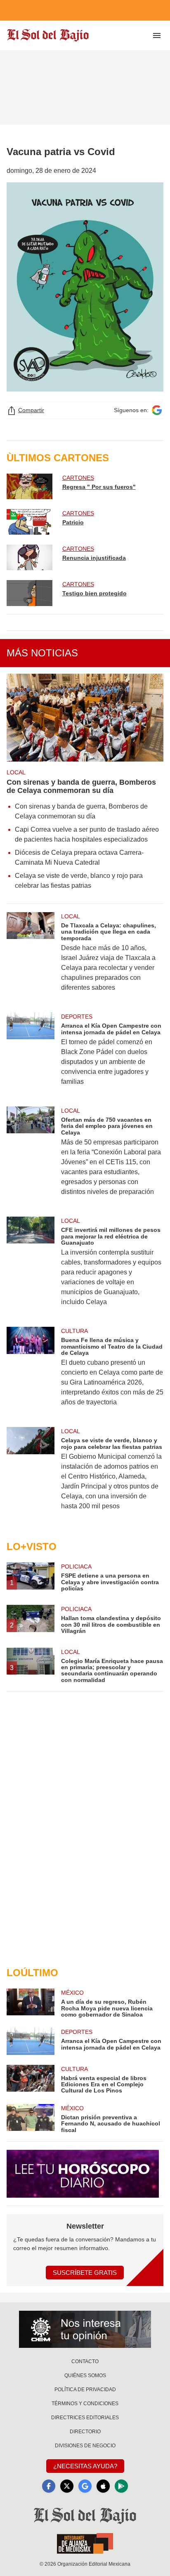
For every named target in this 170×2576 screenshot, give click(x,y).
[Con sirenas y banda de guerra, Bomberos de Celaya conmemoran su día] (85, 718)
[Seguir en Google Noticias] (157, 410)
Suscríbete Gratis (85, 2273)
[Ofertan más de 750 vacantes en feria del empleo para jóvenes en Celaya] (31, 1157)
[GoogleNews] (85, 2486)
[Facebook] (49, 2486)
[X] (67, 2486)
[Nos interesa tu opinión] (85, 2329)
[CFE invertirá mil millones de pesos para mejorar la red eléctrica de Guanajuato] (31, 1267)
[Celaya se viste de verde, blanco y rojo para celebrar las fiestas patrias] (31, 1474)
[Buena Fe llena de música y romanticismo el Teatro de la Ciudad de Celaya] (31, 1372)
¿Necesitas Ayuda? (85, 2466)
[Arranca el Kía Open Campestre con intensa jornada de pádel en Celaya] (31, 1054)
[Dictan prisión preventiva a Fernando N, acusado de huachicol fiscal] (31, 2119)
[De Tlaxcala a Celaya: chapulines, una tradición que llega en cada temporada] (31, 957)
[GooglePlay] (121, 2486)
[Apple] (103, 2486)
